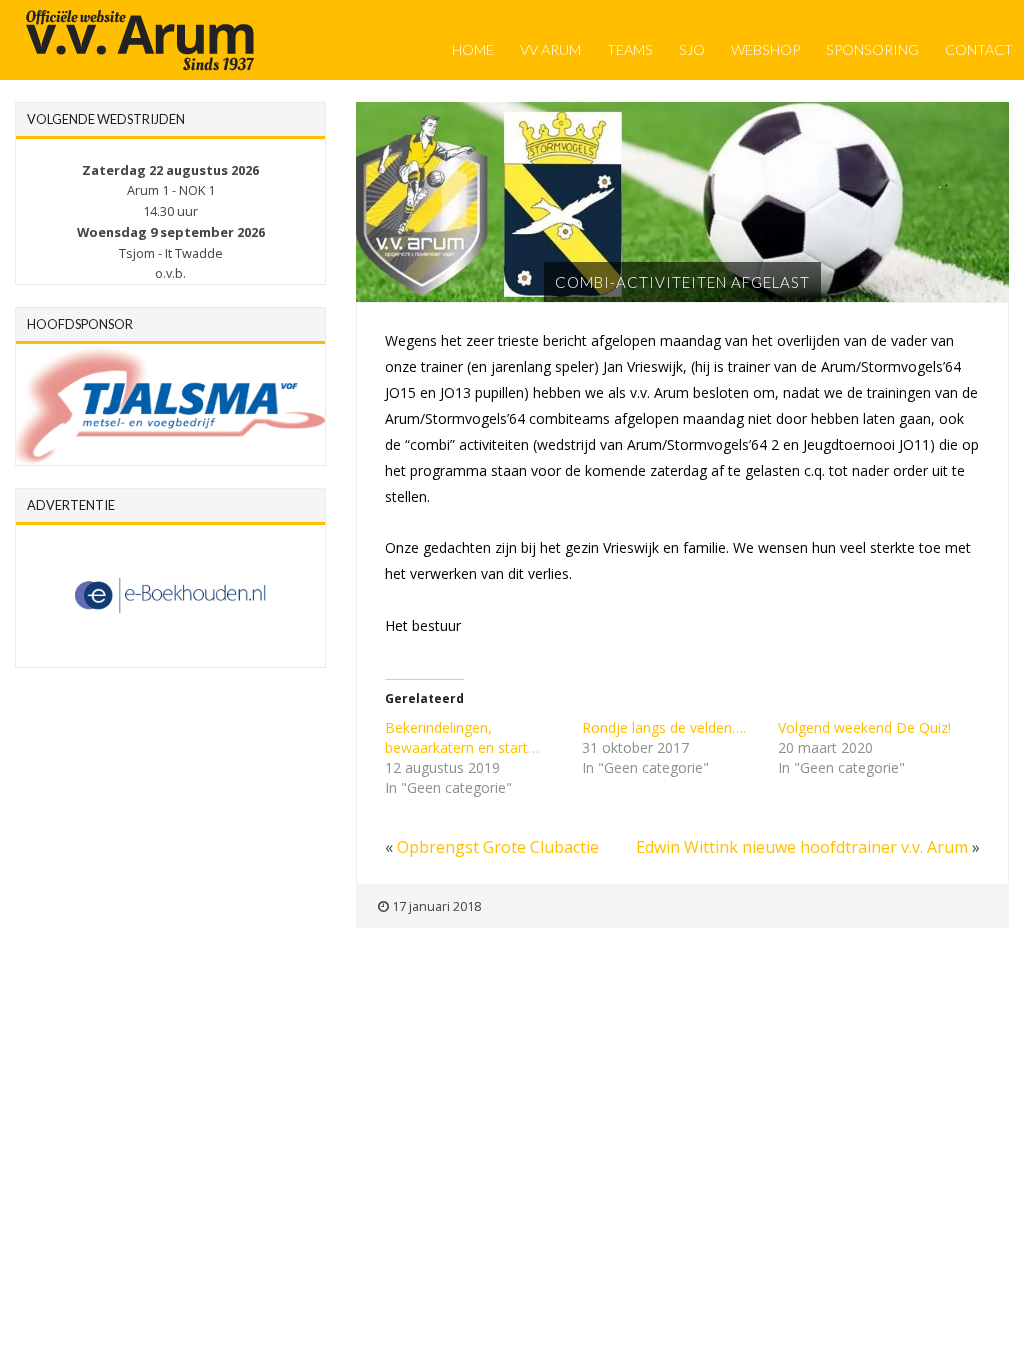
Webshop (765, 49)
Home (473, 49)
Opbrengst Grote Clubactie (498, 847)
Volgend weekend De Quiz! (864, 727)
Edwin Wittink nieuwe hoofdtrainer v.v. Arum (802, 847)
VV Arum (550, 49)
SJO (692, 49)
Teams (630, 49)
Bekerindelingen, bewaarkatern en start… (462, 737)
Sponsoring (872, 49)
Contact (979, 49)
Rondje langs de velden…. (664, 727)
